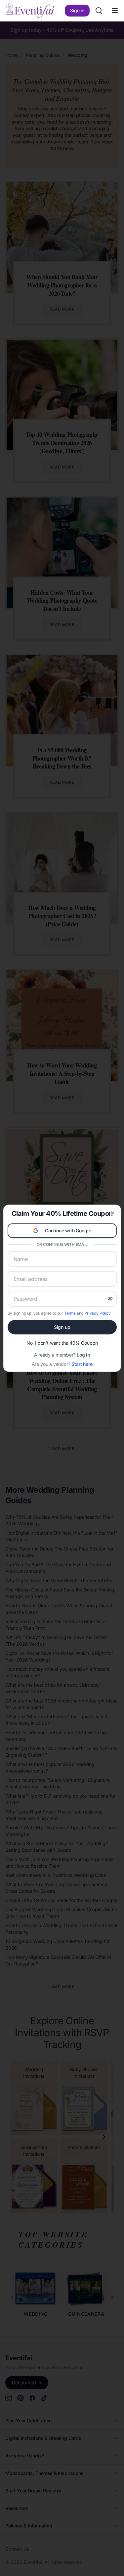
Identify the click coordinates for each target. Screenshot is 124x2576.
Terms (70, 1313)
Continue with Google (68, 1231)
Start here (82, 1364)
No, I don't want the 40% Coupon (62, 1343)
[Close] (113, 1213)
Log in (83, 1355)
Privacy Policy (98, 1313)
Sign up (62, 1327)
